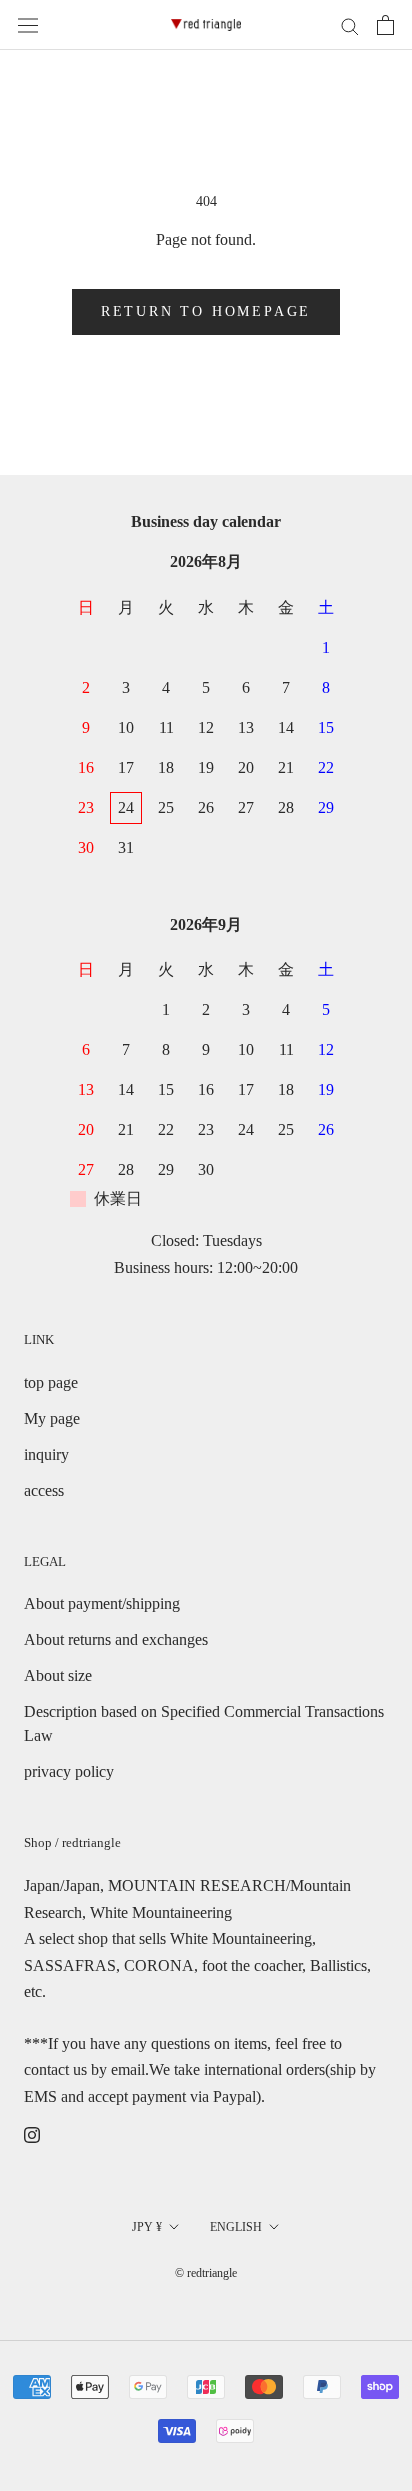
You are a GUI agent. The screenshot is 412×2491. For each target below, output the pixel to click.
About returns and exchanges (116, 1639)
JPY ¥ (147, 2227)
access (44, 1490)
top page (51, 1382)
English (236, 2227)
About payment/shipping (102, 1603)
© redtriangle (206, 2273)
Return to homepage (206, 311)
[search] (350, 25)
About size (58, 1675)
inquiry (46, 1454)
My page (52, 1418)
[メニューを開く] (28, 25)
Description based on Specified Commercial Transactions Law (204, 1723)
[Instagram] (32, 2134)
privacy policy (69, 1771)
